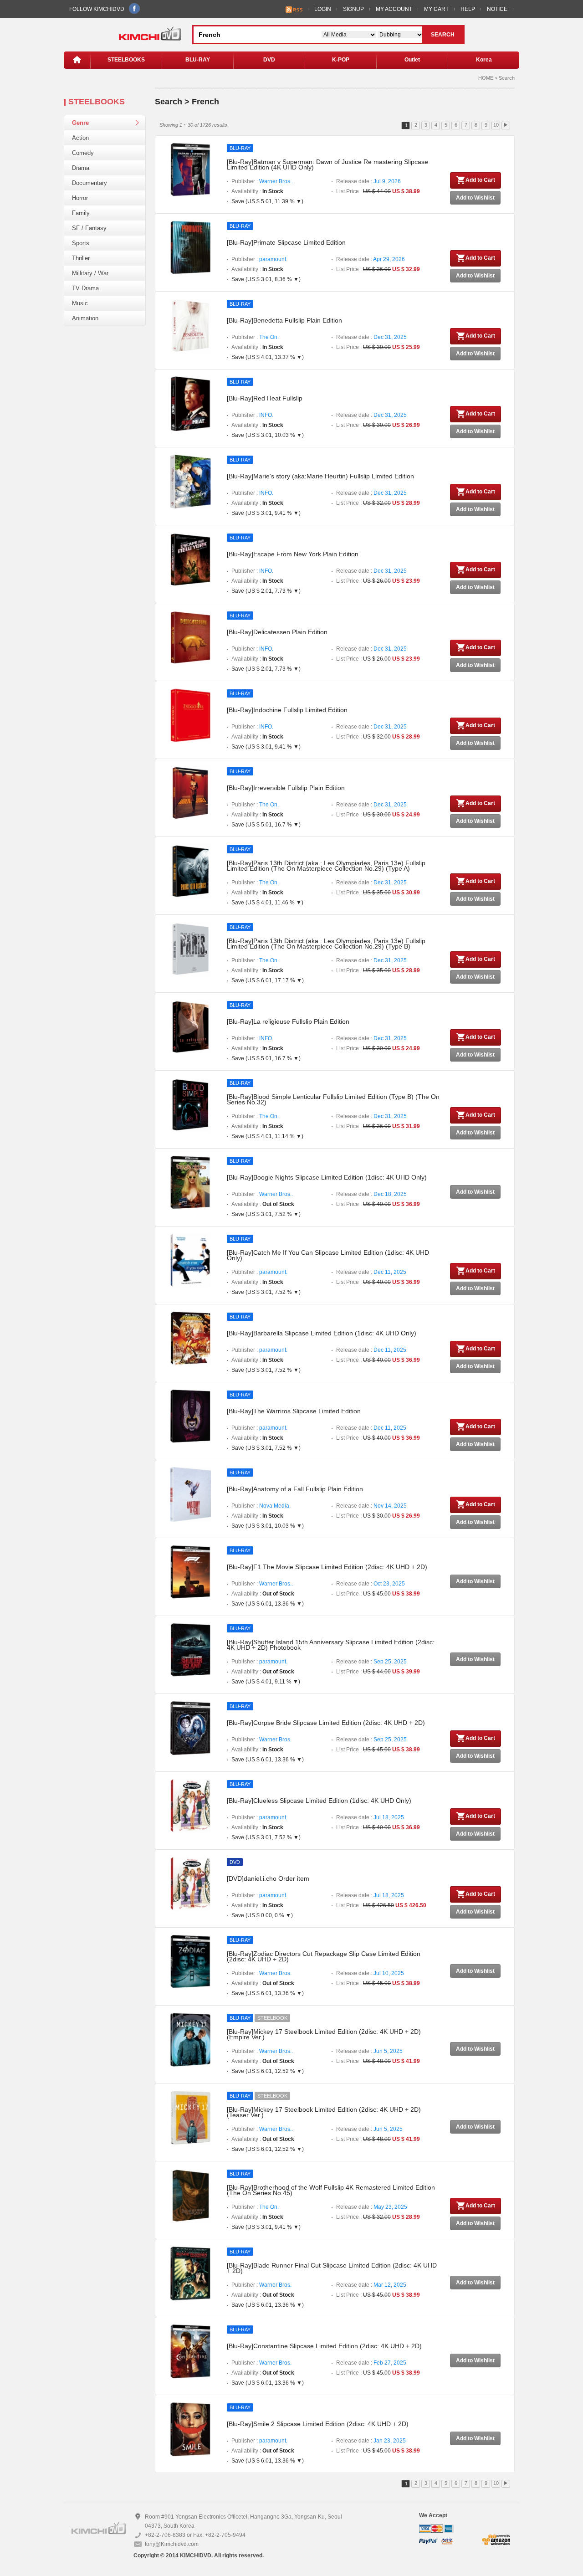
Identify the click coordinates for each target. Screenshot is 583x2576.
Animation (85, 318)
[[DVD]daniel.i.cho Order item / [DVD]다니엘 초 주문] (190, 1883)
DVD (269, 60)
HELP (468, 9)
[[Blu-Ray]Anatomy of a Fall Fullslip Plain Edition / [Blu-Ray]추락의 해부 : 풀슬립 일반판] (190, 1494)
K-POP (341, 60)
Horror (80, 198)
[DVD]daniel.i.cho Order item (268, 1878)
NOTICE (497, 9)
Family (81, 213)
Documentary (89, 183)
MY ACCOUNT (394, 9)
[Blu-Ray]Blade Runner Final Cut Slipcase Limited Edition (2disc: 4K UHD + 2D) (332, 2268)
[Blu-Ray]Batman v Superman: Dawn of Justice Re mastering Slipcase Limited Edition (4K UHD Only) (327, 164)
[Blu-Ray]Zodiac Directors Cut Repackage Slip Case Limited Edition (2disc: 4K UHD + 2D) (324, 1956)
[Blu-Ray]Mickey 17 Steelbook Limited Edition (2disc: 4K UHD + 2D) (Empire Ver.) (324, 2034)
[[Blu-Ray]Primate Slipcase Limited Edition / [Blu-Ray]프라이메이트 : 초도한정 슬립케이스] (190, 247)
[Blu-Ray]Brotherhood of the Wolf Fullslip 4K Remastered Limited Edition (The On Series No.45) (331, 2190)
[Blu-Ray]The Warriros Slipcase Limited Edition (294, 1411)
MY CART (436, 9)
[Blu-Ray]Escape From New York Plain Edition (293, 554)
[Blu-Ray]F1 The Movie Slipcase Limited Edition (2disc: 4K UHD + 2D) (327, 1567)
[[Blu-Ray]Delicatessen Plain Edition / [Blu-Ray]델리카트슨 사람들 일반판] (190, 637)
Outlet (412, 60)
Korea (484, 60)
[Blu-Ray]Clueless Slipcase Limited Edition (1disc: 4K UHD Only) (319, 1801)
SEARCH (443, 35)
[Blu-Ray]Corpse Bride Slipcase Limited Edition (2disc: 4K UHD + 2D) (326, 1723)
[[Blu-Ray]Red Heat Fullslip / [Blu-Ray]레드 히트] (190, 403)
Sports (81, 243)
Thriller (81, 258)
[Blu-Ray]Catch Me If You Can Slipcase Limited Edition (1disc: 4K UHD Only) (328, 1255)
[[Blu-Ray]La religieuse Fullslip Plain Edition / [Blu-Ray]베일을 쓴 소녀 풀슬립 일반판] (190, 1026)
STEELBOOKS (126, 60)
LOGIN (323, 9)
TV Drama (85, 288)
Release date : (368, 181)
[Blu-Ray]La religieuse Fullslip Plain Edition (288, 1021)
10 (496, 125)
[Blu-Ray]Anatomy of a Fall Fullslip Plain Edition (295, 1489)
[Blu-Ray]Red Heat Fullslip (265, 398)
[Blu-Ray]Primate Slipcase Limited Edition (286, 242)
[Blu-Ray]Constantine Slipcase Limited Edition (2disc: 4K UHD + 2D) (324, 2346)
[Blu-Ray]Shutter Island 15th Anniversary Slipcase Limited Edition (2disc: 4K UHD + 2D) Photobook (331, 1645)
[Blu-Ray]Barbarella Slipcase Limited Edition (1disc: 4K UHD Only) (322, 1333)
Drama (81, 168)
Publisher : (262, 181)
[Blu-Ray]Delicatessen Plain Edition (277, 632)
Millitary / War (90, 273)
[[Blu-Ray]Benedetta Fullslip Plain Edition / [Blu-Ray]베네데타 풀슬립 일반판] (190, 325)
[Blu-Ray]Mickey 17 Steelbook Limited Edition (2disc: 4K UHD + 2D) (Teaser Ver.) (324, 2112)
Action (80, 138)
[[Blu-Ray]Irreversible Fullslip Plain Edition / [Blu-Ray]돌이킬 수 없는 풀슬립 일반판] (190, 793)
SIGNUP (353, 9)
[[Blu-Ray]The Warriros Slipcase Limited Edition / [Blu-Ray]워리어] (190, 1416)
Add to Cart (480, 180)
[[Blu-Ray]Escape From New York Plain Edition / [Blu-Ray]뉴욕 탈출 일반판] (190, 559)
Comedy (83, 153)
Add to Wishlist (475, 198)
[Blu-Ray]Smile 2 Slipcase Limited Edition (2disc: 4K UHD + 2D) (318, 2424)
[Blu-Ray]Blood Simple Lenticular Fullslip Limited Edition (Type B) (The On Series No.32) (333, 1099)
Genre (80, 123)
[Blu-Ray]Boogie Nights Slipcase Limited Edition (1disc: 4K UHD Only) (327, 1177)
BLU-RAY (198, 60)
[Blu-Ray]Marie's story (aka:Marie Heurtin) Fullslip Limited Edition (320, 476)
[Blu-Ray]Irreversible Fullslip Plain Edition (286, 788)
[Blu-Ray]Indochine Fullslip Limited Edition (287, 710)
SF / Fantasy (89, 228)
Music (80, 303)
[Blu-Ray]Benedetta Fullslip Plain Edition (284, 320)
